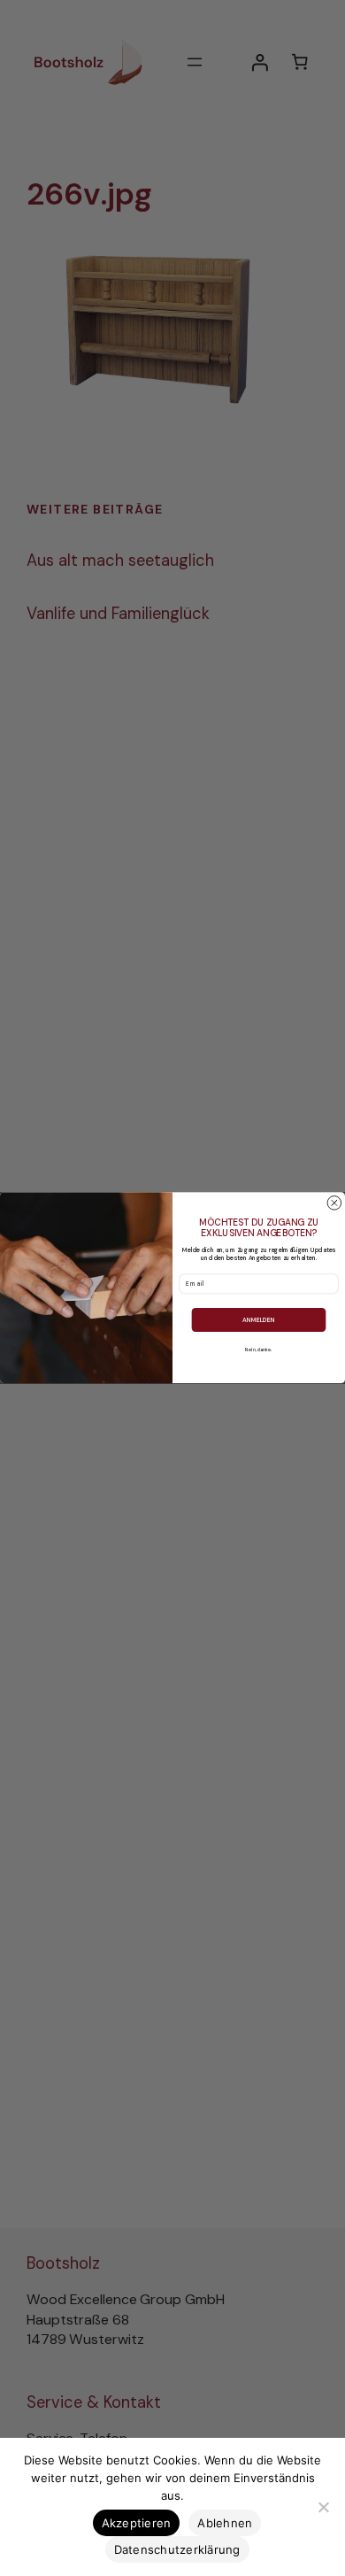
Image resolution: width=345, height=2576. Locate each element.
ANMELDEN (258, 1320)
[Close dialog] (334, 1203)
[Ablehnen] (323, 2507)
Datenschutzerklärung (177, 2549)
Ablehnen (225, 2523)
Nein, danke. (258, 1350)
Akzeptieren (137, 2523)
